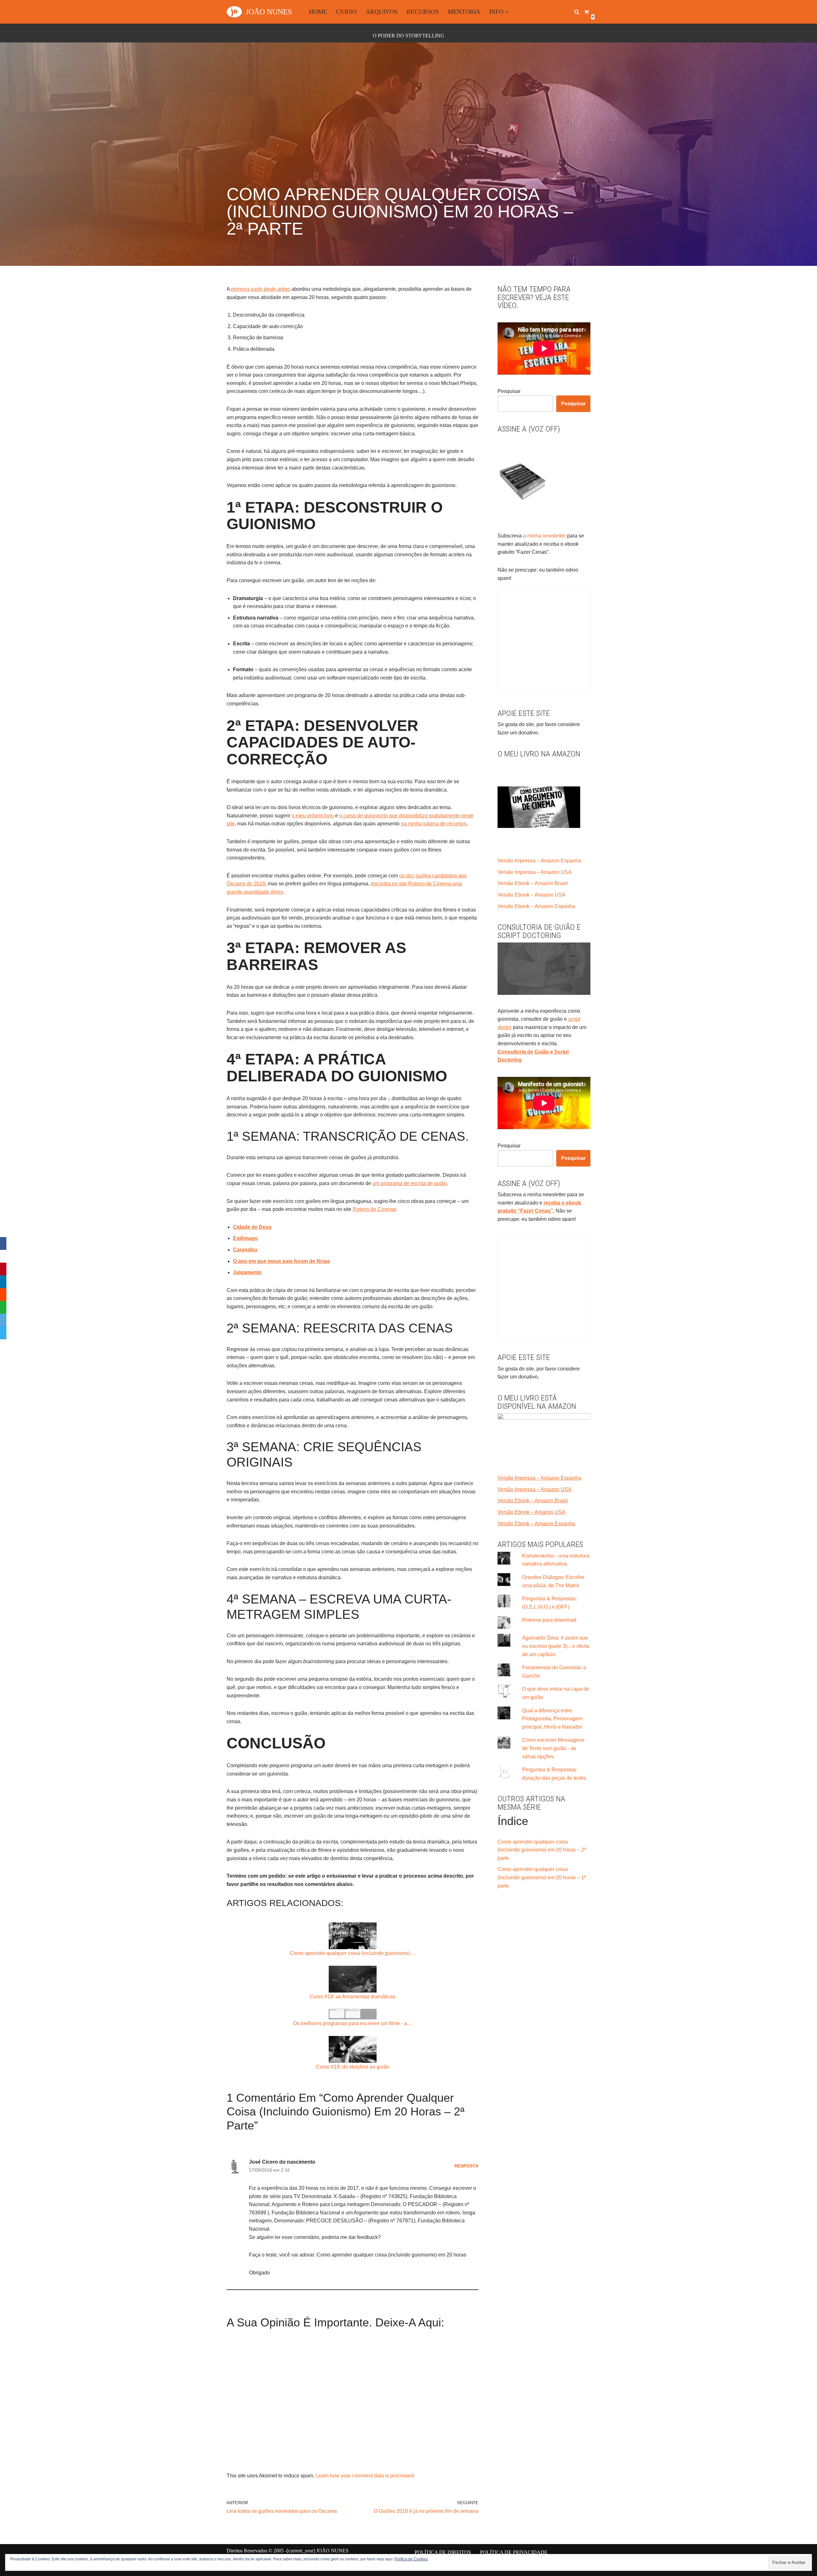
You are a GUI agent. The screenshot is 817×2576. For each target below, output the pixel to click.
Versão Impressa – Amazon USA (535, 872)
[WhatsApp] (3, 1307)
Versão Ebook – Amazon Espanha (536, 906)
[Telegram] (3, 1333)
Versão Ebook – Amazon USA (532, 895)
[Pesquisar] (577, 12)
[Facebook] (3, 1243)
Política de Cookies (411, 2559)
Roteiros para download (549, 1620)
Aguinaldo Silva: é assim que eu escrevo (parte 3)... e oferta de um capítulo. (556, 1646)
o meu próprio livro (313, 816)
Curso (346, 12)
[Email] (3, 1320)
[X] (3, 1256)
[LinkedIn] (3, 1282)
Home (318, 12)
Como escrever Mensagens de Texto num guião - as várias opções (553, 1748)
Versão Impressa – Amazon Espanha (539, 861)
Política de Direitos (443, 2552)
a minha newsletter (544, 536)
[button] (507, 12)
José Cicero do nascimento (282, 2162)
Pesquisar (509, 391)
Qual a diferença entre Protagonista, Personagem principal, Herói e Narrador (552, 1719)
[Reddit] (3, 1295)
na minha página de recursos (434, 824)
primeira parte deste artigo (261, 289)
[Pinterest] (3, 1269)
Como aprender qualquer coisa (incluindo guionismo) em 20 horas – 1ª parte (542, 1877)
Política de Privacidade (514, 2552)
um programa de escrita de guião (410, 1183)
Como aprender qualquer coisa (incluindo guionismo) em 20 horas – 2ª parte (542, 1850)
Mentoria (464, 12)
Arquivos (382, 12)
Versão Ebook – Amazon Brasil (533, 883)
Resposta (466, 2166)
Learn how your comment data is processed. (365, 2476)
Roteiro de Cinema (374, 1209)
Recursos (423, 12)
